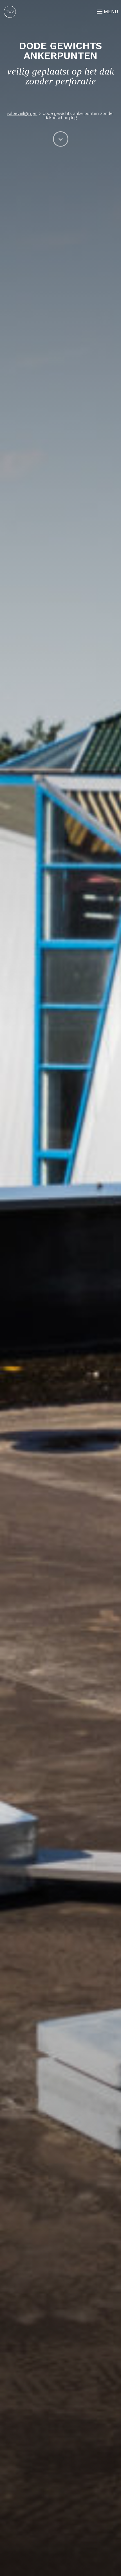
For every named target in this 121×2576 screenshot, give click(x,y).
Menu (111, 11)
